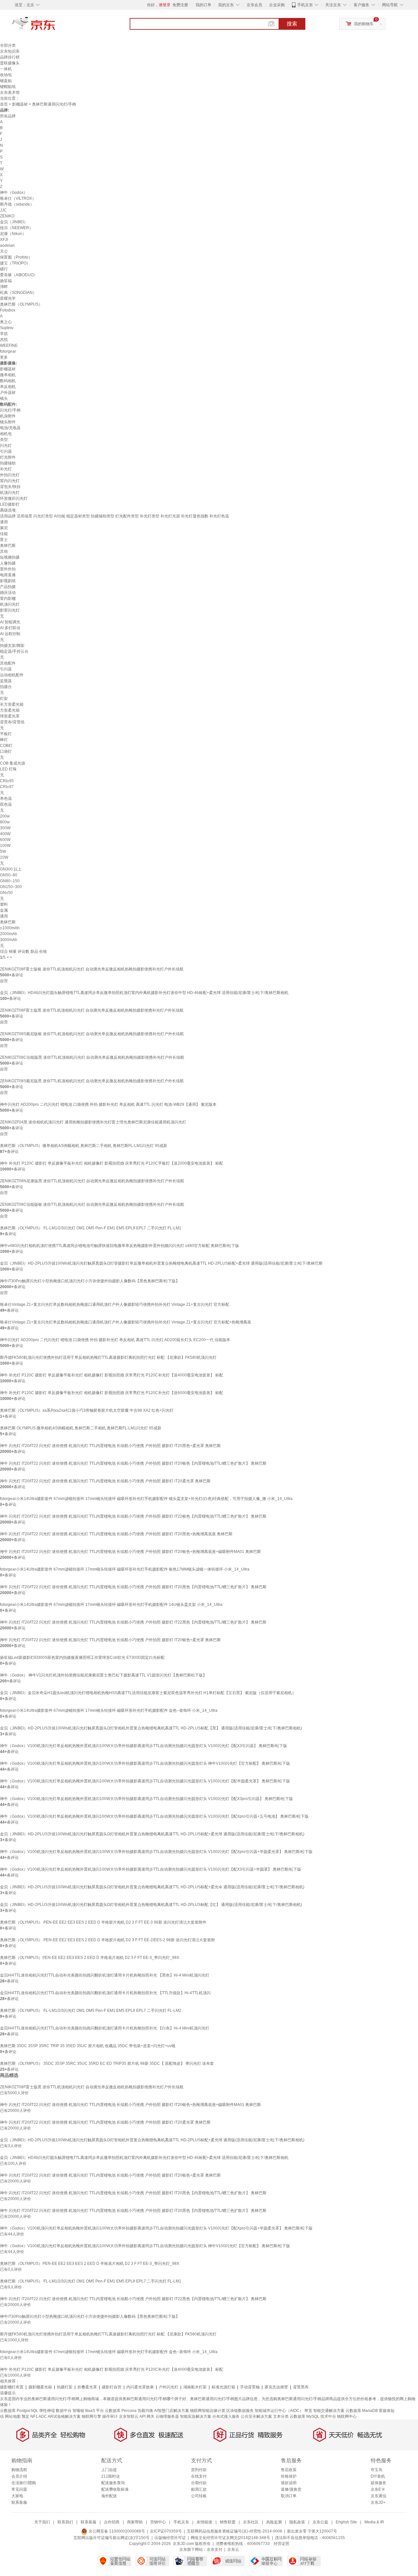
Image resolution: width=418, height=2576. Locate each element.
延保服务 (378, 2483)
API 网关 (147, 2416)
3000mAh (9, 940)
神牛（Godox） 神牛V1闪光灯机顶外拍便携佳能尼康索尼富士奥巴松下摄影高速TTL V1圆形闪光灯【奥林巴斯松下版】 (103, 1675)
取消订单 (289, 2496)
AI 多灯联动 (10, 628)
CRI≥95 (7, 781)
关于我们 (42, 2522)
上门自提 (109, 2470)
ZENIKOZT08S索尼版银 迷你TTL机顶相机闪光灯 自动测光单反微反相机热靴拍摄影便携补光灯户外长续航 (92, 1034)
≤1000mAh (10, 928)
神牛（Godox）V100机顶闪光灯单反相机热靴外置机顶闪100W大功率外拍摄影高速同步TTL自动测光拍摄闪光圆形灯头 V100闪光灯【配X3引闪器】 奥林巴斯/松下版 (144, 1746)
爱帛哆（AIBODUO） (19, 275)
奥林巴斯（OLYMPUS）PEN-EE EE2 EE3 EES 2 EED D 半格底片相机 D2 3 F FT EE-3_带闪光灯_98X (90, 1958)
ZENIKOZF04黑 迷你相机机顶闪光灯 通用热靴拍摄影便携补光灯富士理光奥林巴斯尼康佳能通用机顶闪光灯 (93, 1122)
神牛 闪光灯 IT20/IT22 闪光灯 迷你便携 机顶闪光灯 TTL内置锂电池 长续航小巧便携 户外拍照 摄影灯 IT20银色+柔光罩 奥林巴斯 (110, 1640)
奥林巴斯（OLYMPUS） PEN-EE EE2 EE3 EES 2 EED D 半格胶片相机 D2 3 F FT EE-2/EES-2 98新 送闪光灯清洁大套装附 (107, 1940)
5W (3, 851)
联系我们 (65, 2522)
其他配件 (8, 663)
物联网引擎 (91, 2416)
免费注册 (180, 5)
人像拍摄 (8, 563)
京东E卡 (378, 2489)
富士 (4, 540)
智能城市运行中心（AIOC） (279, 2411)
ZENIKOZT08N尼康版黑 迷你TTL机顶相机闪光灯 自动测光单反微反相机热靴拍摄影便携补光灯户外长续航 (92, 1181)
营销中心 (158, 2522)
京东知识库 (10, 51)
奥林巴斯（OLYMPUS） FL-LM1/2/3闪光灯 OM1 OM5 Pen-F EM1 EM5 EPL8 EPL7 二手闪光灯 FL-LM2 (91, 2011)
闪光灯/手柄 (10, 410)
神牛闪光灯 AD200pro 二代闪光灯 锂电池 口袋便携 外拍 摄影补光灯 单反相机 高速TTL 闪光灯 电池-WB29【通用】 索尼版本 (108, 1104)
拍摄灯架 (65, 2387)
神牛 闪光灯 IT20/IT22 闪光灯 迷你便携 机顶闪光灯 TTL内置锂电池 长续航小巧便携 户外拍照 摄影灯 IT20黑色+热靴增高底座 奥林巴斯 (116, 1534)
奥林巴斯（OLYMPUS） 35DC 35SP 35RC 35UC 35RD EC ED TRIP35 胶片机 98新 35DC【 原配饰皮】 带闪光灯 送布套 (107, 2063)
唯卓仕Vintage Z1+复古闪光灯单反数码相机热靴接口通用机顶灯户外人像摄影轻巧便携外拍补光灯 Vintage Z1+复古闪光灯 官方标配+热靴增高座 (126, 1322)
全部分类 (8, 45)
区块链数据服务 (240, 2411)
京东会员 (254, 5)
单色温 (6, 799)
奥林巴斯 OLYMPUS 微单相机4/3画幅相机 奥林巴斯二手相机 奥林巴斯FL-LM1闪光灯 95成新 (81, 1428)
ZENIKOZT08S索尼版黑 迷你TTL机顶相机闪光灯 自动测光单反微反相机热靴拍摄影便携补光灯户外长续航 (92, 1081)
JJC (3, 210)
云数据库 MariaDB (362, 2411)
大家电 (17, 2496)
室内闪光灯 (10, 481)
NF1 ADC (39, 2416)
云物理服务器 (167, 2416)
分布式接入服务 (226, 2416)
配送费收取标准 (115, 2489)
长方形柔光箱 (12, 704)
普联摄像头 (10, 63)
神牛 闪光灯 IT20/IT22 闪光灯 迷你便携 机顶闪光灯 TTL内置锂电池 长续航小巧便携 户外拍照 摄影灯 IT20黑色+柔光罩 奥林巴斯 (110, 1446)
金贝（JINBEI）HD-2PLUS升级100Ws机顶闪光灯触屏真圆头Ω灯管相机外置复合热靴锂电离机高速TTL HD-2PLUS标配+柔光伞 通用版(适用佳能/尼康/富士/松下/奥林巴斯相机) (152, 1887)
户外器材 (8, 393)
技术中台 (328, 2416)
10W (4, 857)
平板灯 (6, 734)
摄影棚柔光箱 (40, 2387)
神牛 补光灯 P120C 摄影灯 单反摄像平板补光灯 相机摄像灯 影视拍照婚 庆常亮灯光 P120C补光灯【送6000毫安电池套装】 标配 (112, 1393)
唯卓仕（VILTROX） (18, 198)
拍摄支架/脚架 (12, 646)
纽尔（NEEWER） (16, 228)
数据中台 (64, 2411)
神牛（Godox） (14, 193)
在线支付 (199, 2476)
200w (5, 816)
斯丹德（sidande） (17, 204)
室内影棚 (8, 598)
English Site (346, 2522)
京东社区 (251, 2522)
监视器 (6, 681)
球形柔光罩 (10, 716)
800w (5, 822)
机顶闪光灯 (10, 493)
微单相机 (8, 375)
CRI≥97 (7, 787)
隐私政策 (297, 2522)
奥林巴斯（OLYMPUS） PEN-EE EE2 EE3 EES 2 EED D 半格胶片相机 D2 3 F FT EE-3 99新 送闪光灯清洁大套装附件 (103, 1922)
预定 (25, 2416)
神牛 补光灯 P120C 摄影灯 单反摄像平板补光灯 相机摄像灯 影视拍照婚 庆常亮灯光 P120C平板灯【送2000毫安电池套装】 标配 (112, 1163)
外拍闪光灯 (10, 475)
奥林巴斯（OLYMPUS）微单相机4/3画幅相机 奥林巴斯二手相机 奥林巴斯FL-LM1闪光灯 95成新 (84, 1146)
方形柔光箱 (10, 710)
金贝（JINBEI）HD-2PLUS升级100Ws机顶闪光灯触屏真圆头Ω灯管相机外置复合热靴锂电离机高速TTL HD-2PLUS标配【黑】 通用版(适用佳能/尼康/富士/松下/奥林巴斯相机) (151, 1728)
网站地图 (13, 2416)
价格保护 (289, 2476)
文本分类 (281, 2416)
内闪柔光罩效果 (140, 2387)
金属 (4, 910)
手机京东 (305, 5)
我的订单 (203, 5)
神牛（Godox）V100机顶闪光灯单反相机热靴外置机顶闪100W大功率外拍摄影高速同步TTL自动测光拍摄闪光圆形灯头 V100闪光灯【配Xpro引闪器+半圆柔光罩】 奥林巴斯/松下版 (156, 1852)
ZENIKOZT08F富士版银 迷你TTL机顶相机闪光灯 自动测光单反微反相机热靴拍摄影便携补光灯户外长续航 (92, 969)
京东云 (233, 2550)
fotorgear (8, 351)
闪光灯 (6, 446)
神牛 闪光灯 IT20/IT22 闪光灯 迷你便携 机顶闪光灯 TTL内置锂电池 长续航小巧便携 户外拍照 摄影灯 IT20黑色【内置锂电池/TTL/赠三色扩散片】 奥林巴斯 (133, 1587)
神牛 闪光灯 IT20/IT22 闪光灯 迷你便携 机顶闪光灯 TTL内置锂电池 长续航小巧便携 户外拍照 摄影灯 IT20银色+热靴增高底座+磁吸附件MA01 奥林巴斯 (130, 1552)
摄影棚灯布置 (12, 2387)
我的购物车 (364, 24)
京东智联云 (129, 2416)
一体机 (6, 69)
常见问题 (19, 2489)
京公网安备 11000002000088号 (116, 2531)
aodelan (7, 245)
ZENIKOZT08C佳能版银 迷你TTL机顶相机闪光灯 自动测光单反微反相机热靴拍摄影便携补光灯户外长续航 (92, 1204)
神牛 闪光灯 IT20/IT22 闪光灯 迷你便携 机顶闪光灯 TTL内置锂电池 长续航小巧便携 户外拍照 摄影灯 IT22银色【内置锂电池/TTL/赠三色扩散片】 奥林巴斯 (133, 1516)
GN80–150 (10, 881)
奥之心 (6, 322)
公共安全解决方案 (256, 2416)
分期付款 (199, 2483)
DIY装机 (378, 2476)
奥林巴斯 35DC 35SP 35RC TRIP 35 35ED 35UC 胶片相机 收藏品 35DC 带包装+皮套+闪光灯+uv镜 (88, 2046)
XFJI (4, 240)
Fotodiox (8, 310)
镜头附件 (8, 422)
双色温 (6, 804)
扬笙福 (6, 281)
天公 (4, 251)
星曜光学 (8, 298)
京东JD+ (378, 2502)
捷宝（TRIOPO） (15, 263)
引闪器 (6, 451)
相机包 (6, 434)
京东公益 (320, 2522)
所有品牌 (8, 116)
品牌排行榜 (10, 57)
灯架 (4, 699)
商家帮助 (135, 2522)
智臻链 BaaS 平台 (88, 2411)
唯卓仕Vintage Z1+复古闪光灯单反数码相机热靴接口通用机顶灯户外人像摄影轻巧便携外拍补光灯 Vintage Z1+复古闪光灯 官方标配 (115, 1305)
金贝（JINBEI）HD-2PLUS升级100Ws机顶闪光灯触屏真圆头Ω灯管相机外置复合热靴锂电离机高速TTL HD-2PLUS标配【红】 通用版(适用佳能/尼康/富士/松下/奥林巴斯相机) (151, 1905)
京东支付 (215, 2550)
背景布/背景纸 (12, 722)
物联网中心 (347, 2416)
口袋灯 (6, 751)
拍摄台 (6, 687)
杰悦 (4, 340)
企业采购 (277, 5)
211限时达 (111, 2476)
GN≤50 (6, 893)
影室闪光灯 (10, 610)
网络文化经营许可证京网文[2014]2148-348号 (230, 2538)
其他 (4, 551)
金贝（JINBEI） (14, 222)
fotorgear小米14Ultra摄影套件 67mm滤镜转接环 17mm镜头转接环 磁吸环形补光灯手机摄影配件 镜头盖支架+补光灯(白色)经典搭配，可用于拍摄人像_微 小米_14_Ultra (146, 1499)
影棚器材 (20, 104)
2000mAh (9, 934)
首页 (4, 104)
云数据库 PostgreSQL (19, 2411)
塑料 (4, 904)
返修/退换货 (291, 2489)
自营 (4, 981)
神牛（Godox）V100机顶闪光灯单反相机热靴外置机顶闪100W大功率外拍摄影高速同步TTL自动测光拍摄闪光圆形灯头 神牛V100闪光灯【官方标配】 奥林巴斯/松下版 (145, 1763)
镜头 (4, 398)
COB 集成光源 (13, 763)
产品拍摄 (8, 587)
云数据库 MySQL (305, 2416)
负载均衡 (145, 2411)
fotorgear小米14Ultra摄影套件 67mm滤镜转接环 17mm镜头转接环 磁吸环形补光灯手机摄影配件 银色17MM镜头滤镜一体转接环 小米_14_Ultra (125, 1569)
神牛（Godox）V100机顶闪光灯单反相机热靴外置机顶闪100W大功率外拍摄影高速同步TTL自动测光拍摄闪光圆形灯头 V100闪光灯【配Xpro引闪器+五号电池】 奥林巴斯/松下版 (154, 1816)
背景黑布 (301, 2387)
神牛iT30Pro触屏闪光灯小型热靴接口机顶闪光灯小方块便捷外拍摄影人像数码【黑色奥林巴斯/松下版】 (90, 1281)
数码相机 (8, 381)
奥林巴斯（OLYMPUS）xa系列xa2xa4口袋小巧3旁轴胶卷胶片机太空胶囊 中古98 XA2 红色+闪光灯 (87, 1410)
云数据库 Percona (121, 2411)
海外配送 (109, 2496)
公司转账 (199, 2496)
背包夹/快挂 (10, 487)
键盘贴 (6, 81)
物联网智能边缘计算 (208, 2411)
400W (5, 834)
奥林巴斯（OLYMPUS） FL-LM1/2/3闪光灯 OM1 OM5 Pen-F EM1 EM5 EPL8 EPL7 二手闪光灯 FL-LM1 (91, 1228)
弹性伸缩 (47, 2411)
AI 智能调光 (10, 622)
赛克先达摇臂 (276, 2387)
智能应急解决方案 (196, 2416)
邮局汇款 (199, 2489)
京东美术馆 (10, 93)
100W (5, 846)
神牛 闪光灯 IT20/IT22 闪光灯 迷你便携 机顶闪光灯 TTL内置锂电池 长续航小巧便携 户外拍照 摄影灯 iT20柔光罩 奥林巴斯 (105, 1481)
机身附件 (8, 416)
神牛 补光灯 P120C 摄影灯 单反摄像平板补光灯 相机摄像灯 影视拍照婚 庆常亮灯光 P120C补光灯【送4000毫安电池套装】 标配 (112, 1375)
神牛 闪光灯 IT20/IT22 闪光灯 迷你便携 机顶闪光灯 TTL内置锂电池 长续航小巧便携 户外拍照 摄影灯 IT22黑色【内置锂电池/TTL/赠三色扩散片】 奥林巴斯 (133, 1622)
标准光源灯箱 (223, 2387)
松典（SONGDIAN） (18, 293)
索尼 (4, 528)
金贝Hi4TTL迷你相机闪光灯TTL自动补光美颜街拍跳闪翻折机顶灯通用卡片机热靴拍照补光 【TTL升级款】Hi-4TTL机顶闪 (105, 1993)
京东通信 (378, 2496)
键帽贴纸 (8, 87)
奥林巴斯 (8, 546)
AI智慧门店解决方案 (172, 2411)
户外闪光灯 (169, 2387)
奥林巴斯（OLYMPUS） (21, 304)
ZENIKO (7, 216)
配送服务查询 (113, 2483)
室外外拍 (8, 569)
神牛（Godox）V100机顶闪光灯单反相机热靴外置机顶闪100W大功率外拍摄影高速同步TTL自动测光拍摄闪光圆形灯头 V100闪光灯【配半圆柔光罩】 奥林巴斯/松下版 (145, 1781)
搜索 (292, 24)
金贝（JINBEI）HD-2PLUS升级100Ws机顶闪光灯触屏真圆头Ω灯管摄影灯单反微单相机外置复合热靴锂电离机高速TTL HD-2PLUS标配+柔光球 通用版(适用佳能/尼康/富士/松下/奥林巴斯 (161, 1263)
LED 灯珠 (8, 769)
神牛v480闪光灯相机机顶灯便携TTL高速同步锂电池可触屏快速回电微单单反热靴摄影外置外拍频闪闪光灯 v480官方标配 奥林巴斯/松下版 (120, 1246)
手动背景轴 (250, 2387)
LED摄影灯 (10, 504)
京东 (56, 26)
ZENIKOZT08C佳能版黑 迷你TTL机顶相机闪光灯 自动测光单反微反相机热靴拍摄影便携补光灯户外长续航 (92, 1057)
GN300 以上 (11, 869)
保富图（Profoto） (16, 257)
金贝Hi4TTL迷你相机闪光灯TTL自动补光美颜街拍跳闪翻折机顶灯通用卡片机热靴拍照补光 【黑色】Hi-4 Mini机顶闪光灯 (105, 1975)
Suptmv (7, 328)
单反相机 (8, 387)
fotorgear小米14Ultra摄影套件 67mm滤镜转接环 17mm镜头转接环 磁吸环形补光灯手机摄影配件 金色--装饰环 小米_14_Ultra (109, 1710)
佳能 (4, 534)
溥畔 (4, 287)
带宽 (308, 2411)
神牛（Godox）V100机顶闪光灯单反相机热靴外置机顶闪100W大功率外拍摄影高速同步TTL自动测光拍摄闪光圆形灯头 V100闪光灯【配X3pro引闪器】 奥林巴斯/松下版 (146, 1799)
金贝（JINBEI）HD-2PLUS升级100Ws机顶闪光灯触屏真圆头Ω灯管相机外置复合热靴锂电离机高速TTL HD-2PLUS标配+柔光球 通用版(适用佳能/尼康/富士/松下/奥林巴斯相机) (152, 1834)
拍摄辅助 (8, 463)
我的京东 (226, 5)
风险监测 (274, 2522)
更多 (4, 357)
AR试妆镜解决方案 (64, 2416)
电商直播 (8, 575)
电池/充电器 (10, 428)
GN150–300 (11, 887)
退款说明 (289, 2483)
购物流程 (19, 2470)
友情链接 (204, 2522)
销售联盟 (228, 2522)
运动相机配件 (12, 675)
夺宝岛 (377, 2470)
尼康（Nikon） (13, 234)
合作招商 (112, 2522)
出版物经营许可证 (170, 2538)
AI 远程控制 (10, 634)
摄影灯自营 (112, 2387)
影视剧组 (8, 581)
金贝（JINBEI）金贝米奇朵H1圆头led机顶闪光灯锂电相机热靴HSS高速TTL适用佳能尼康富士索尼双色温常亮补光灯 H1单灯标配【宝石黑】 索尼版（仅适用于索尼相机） (148, 1693)
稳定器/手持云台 (14, 651)
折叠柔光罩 (87, 2387)
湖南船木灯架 (195, 2387)
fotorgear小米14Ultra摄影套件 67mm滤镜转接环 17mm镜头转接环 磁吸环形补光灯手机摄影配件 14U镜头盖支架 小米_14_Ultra (111, 1605)
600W (5, 840)
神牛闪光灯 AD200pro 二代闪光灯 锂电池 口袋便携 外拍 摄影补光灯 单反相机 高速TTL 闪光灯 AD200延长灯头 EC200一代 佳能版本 (115, 1340)
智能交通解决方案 (329, 2411)
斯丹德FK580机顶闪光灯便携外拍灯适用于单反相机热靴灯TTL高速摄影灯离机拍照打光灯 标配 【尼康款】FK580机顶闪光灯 (108, 1357)
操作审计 (110, 2416)
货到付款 (199, 2470)
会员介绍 (19, 2476)
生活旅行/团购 (24, 2483)
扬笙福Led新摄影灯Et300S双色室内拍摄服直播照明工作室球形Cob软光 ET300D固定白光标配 (82, 1658)
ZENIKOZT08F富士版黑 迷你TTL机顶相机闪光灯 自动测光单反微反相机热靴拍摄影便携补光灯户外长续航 (92, 1010)
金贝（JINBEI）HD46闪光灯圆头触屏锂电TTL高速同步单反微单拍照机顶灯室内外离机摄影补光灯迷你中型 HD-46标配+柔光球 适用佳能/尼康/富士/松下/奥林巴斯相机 (144, 993)
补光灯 (6, 469)
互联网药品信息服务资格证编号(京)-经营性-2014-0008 (234, 2531)
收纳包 (6, 75)
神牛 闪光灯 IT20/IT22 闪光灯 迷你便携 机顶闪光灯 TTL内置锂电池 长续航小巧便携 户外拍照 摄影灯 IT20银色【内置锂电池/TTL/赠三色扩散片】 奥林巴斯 (133, 1463)
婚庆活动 (8, 593)
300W (5, 828)
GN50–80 (9, 875)
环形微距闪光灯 (14, 498)
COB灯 (6, 746)
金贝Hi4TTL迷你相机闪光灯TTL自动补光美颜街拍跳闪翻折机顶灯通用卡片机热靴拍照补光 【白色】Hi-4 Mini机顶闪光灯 (105, 2028)
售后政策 (289, 2470)
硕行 (4, 269)
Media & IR (374, 2522)
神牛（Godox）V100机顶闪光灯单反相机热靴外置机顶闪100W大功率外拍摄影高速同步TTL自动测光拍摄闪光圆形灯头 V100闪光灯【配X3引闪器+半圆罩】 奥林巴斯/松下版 (151, 1869)
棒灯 (4, 740)
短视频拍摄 (10, 557)
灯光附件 (8, 457)
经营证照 (281, 2544)
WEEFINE (9, 345)
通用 (4, 522)
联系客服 (19, 2502)
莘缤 (4, 334)
